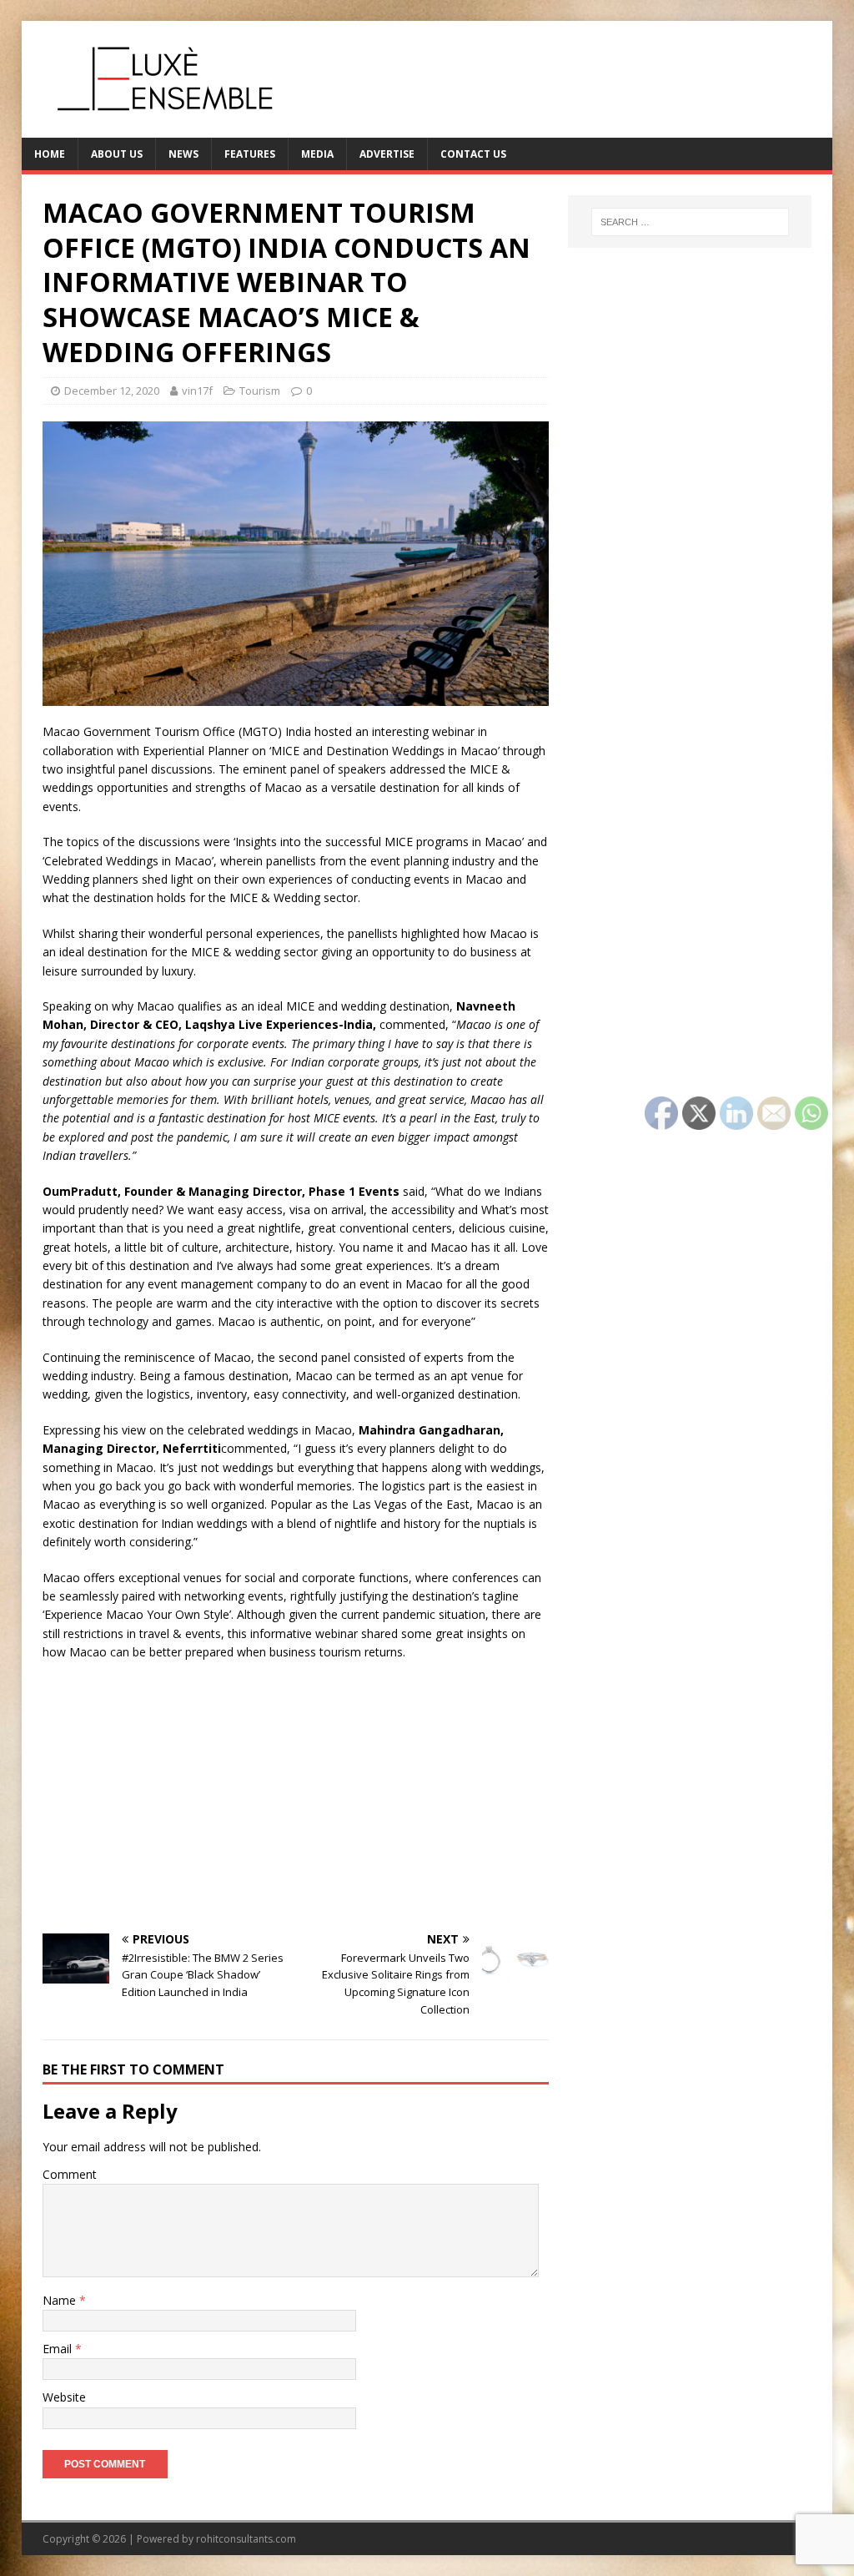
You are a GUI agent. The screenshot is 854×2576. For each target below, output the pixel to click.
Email (59, 2349)
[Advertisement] (296, 1796)
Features (250, 154)
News (183, 154)
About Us (117, 154)
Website (64, 2397)
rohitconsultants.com (246, 2539)
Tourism (260, 391)
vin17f (197, 391)
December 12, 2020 (112, 391)
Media (317, 154)
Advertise (387, 154)
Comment (70, 2174)
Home (50, 154)
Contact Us (473, 154)
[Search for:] (690, 222)
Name (61, 2300)
